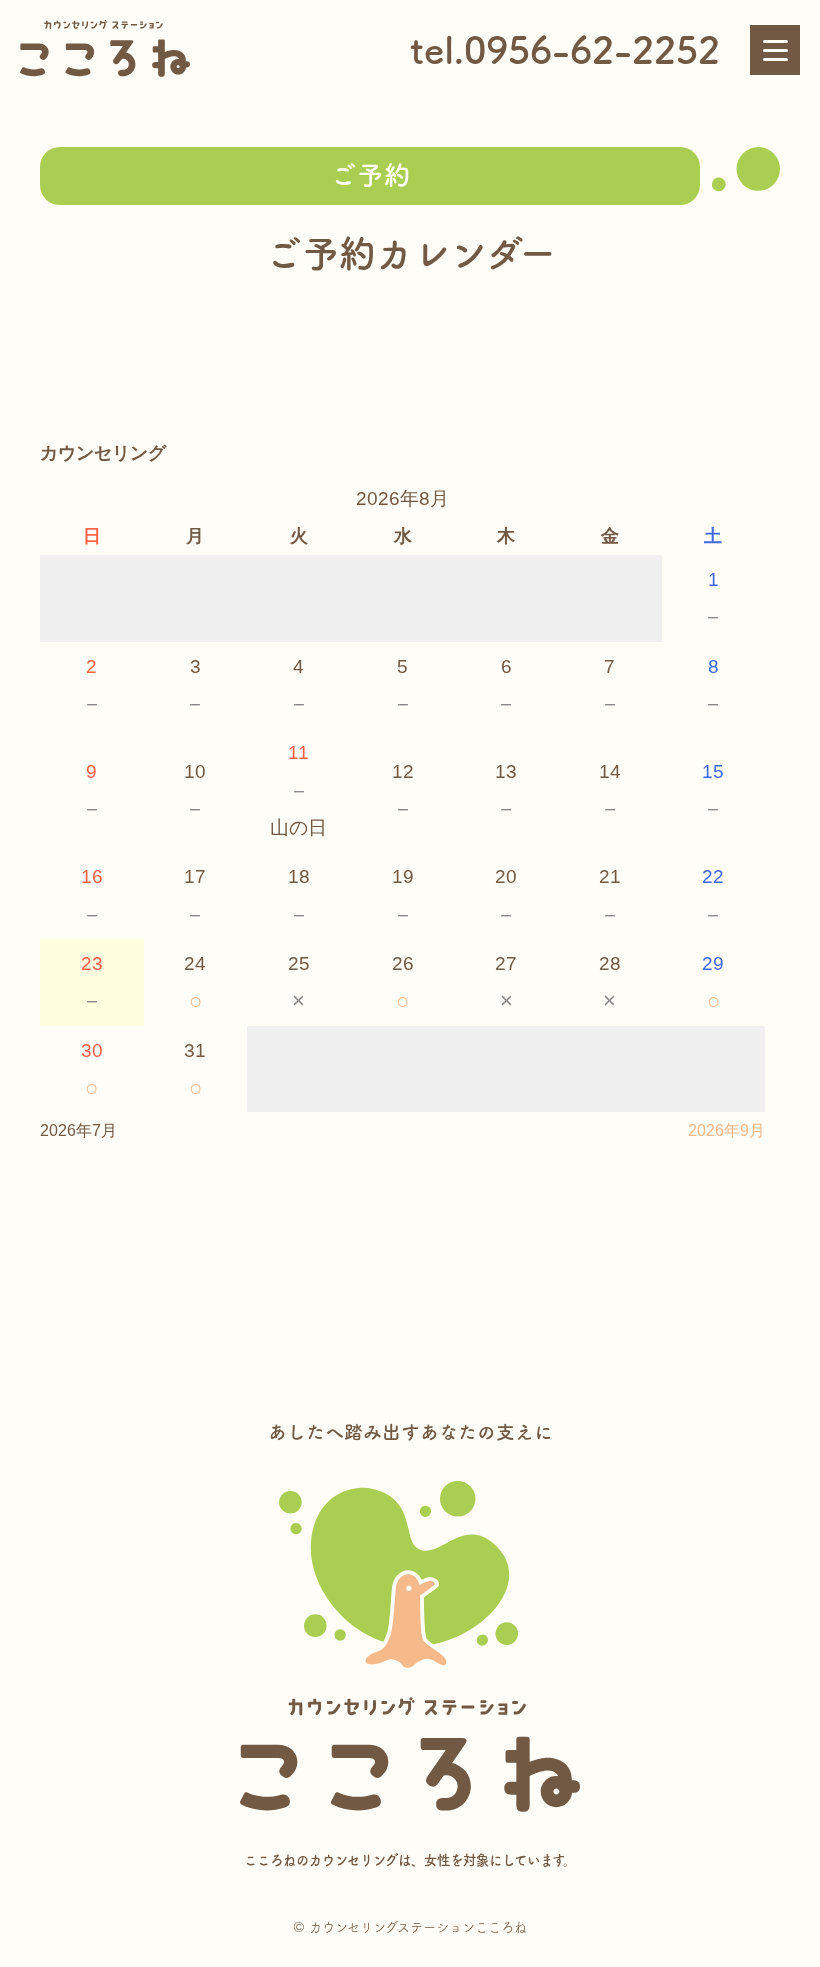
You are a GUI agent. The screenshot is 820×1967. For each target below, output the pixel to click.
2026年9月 (726, 1130)
